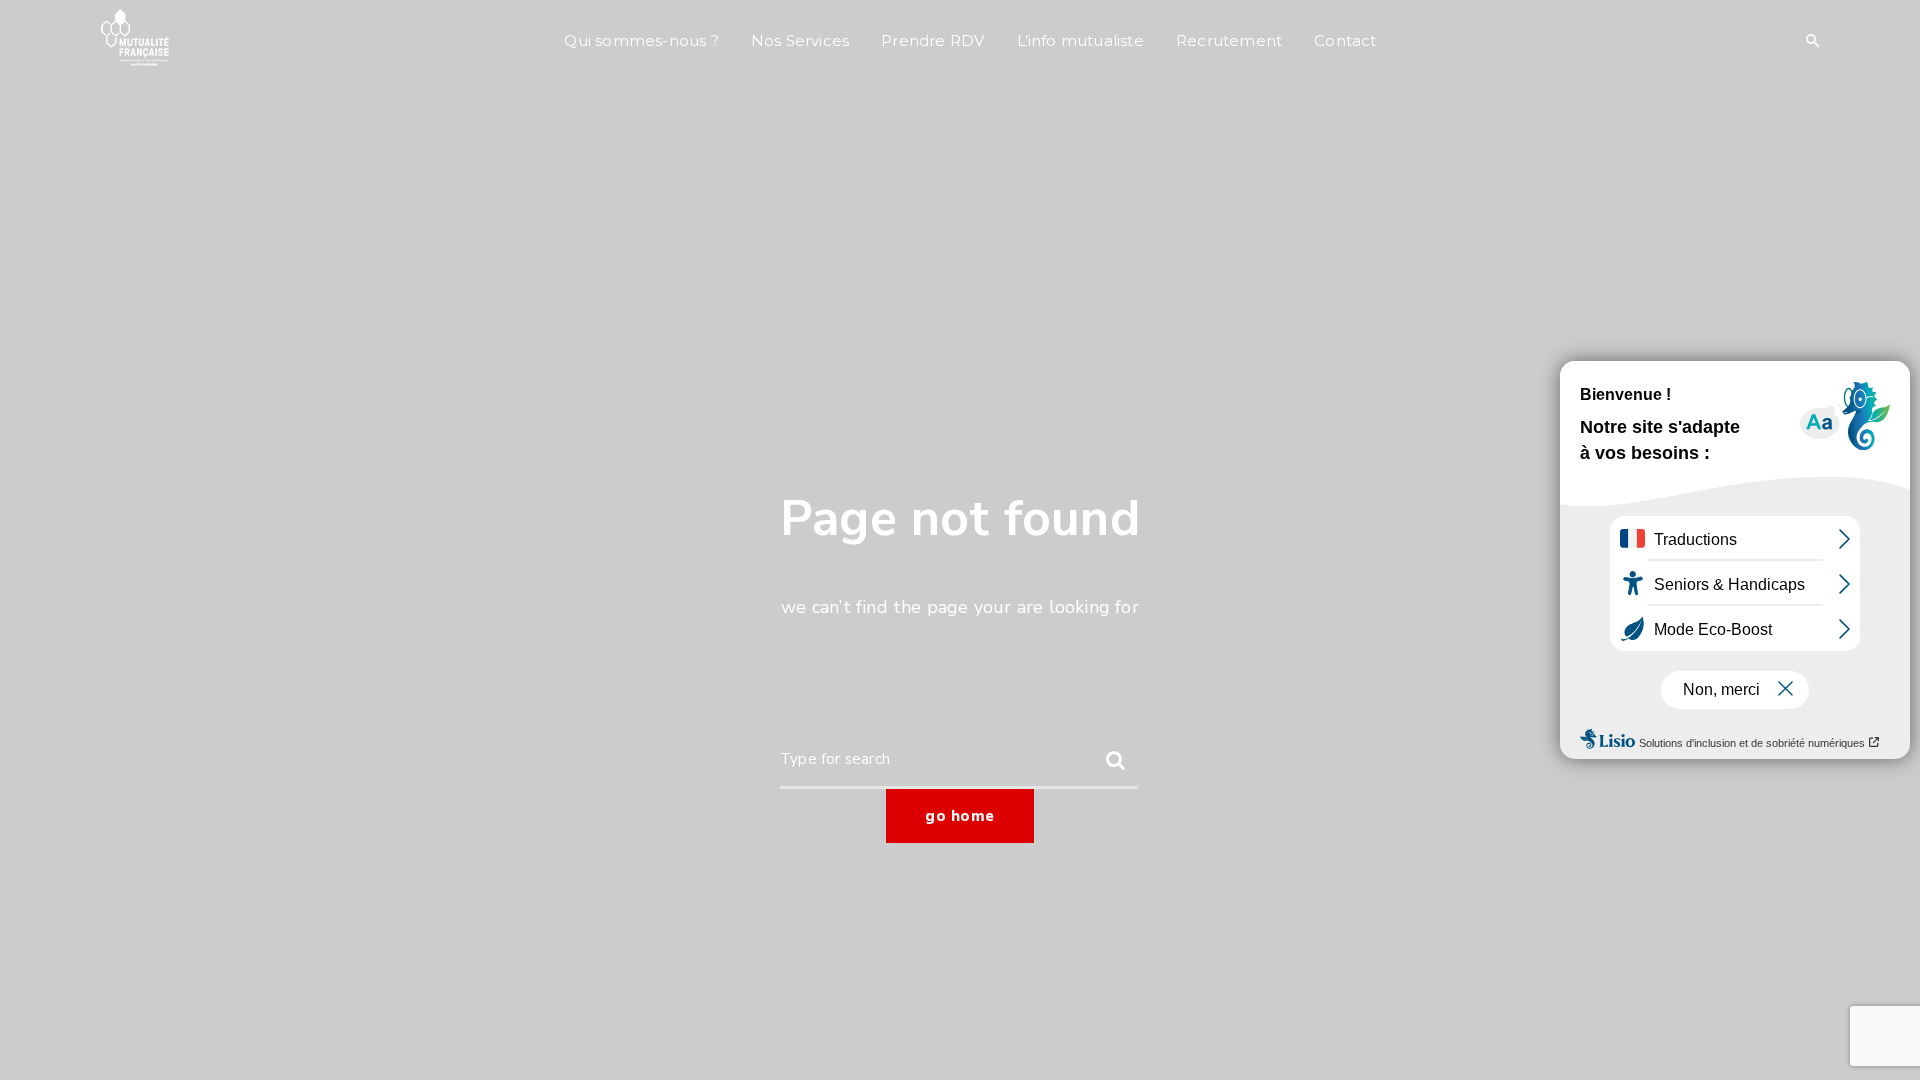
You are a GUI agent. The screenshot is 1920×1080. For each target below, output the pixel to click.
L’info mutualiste (1080, 40)
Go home (960, 816)
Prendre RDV (932, 40)
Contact (1345, 40)
